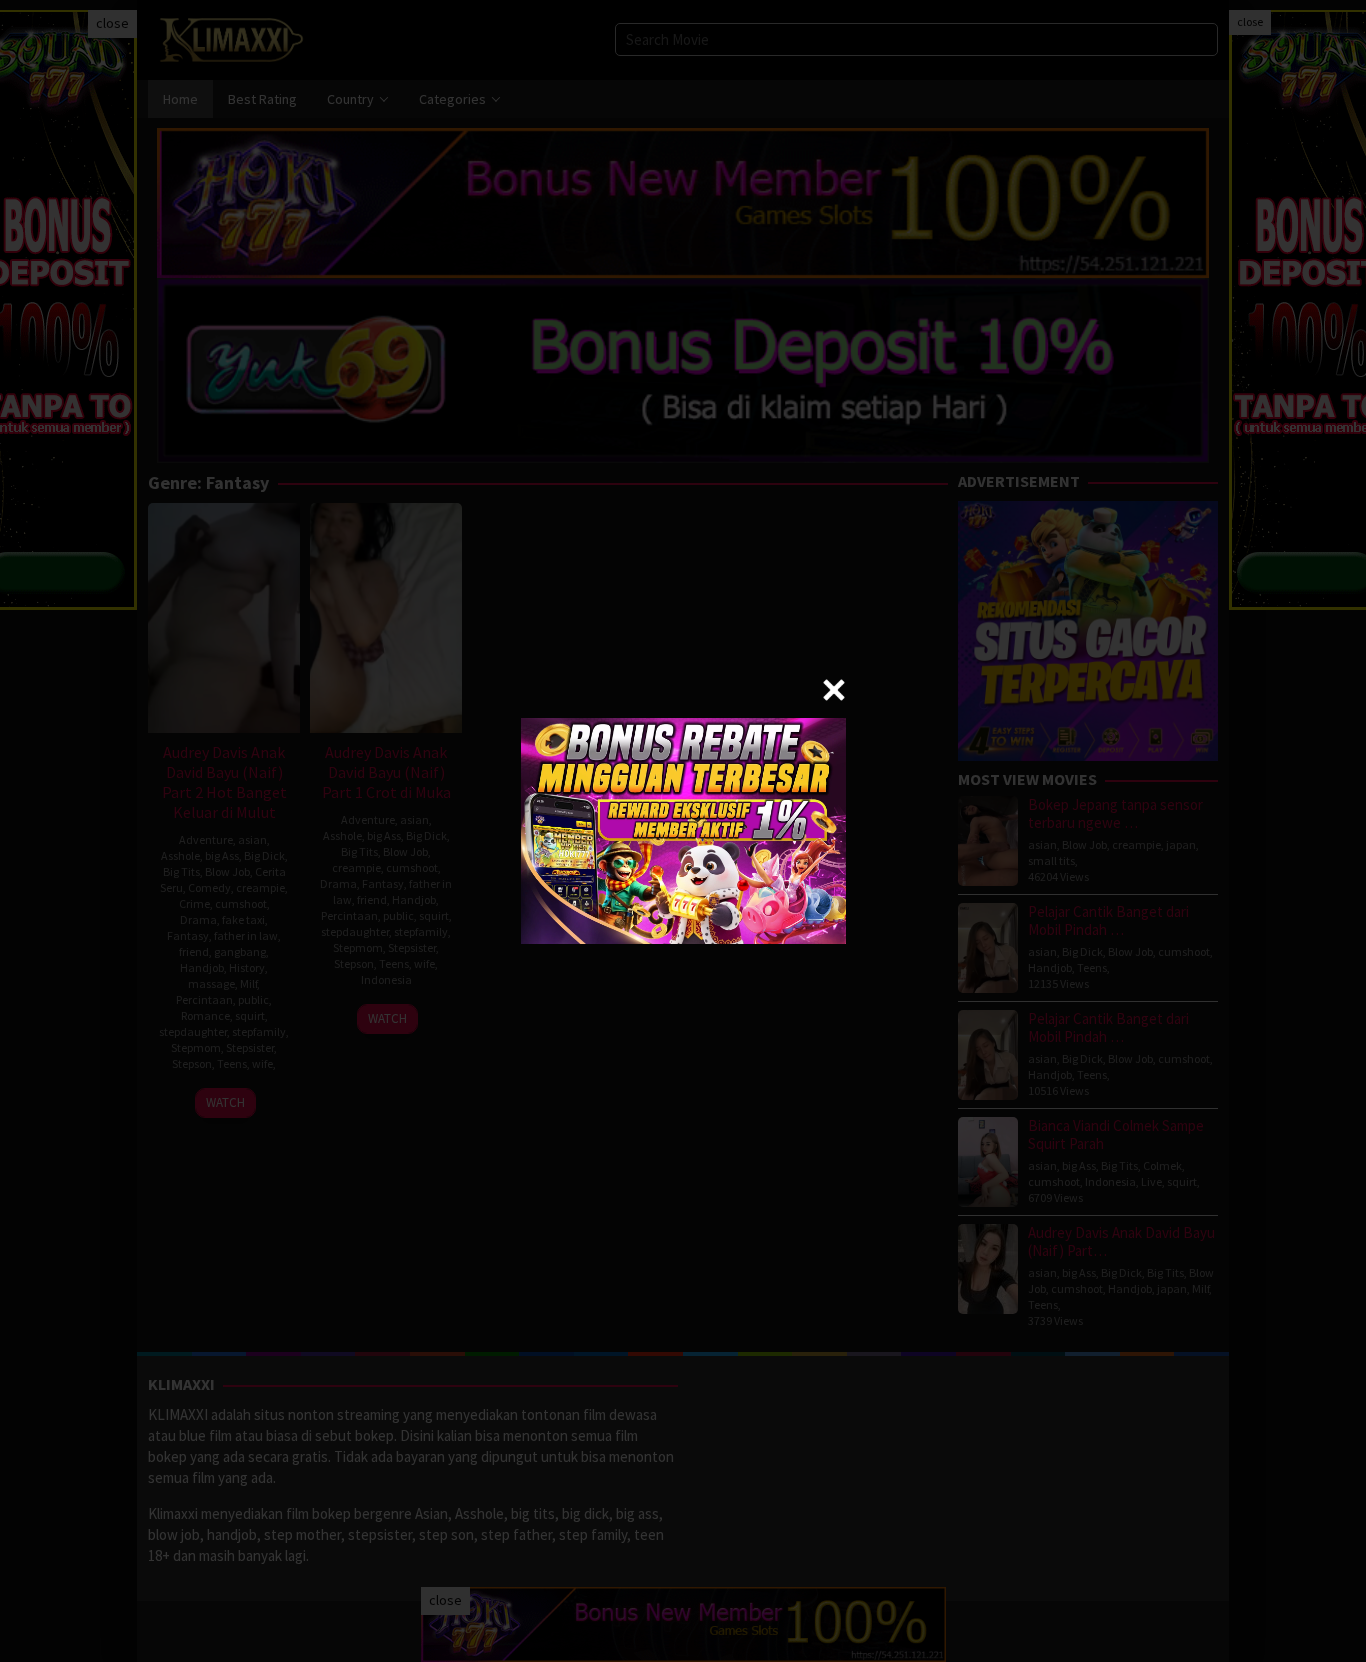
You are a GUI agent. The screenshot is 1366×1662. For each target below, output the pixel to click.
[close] (834, 690)
